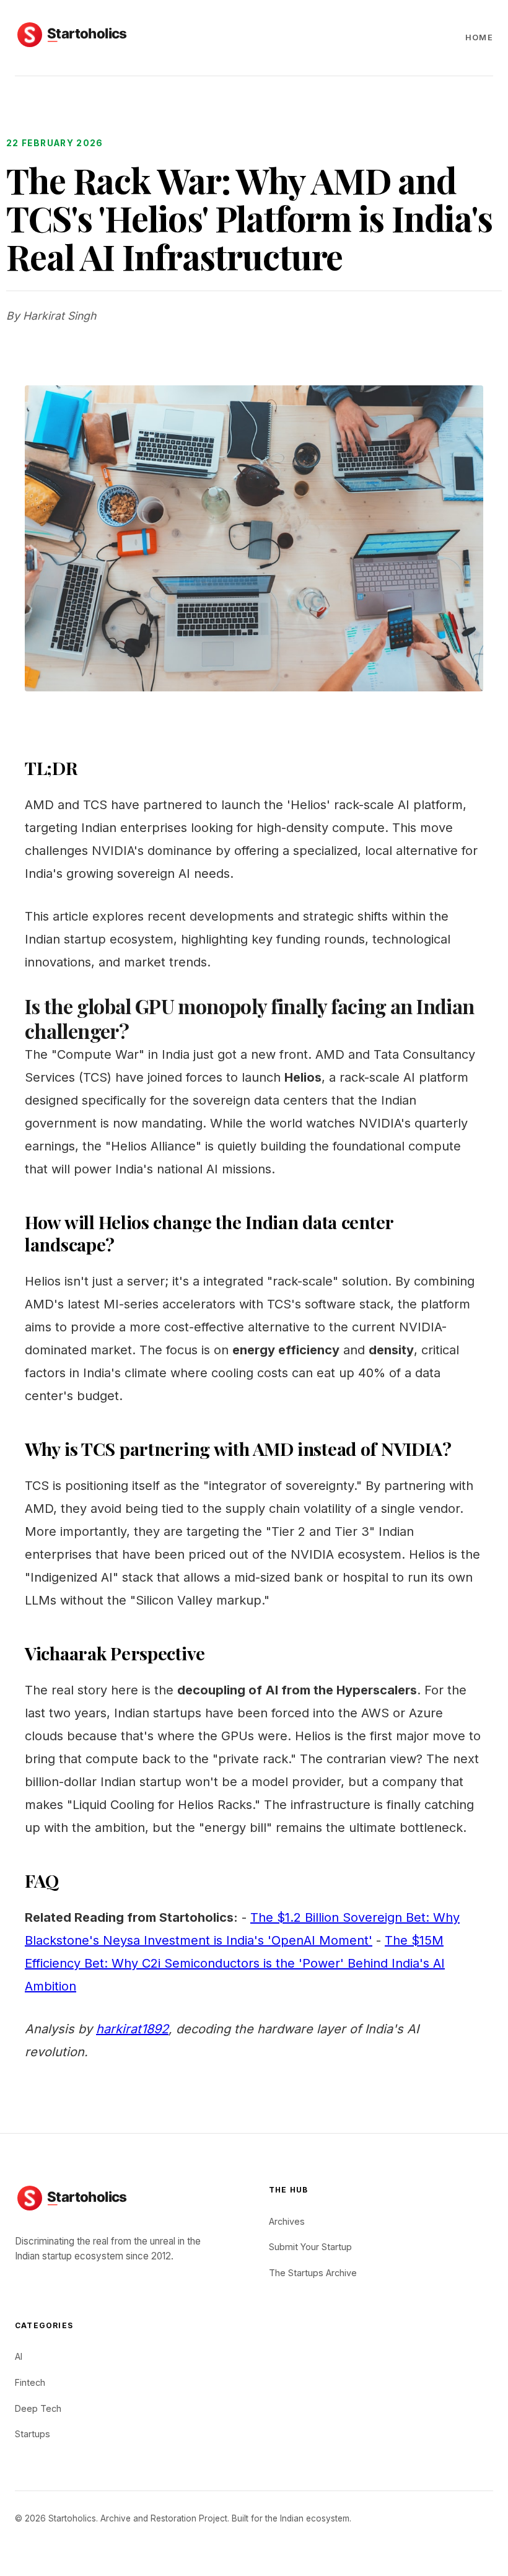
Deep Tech (38, 2408)
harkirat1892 (132, 2029)
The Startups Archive (313, 2273)
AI (19, 2356)
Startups (33, 2434)
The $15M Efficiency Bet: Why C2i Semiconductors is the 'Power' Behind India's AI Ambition (235, 1963)
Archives (287, 2221)
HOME (479, 37)
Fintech (30, 2382)
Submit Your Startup (310, 2247)
